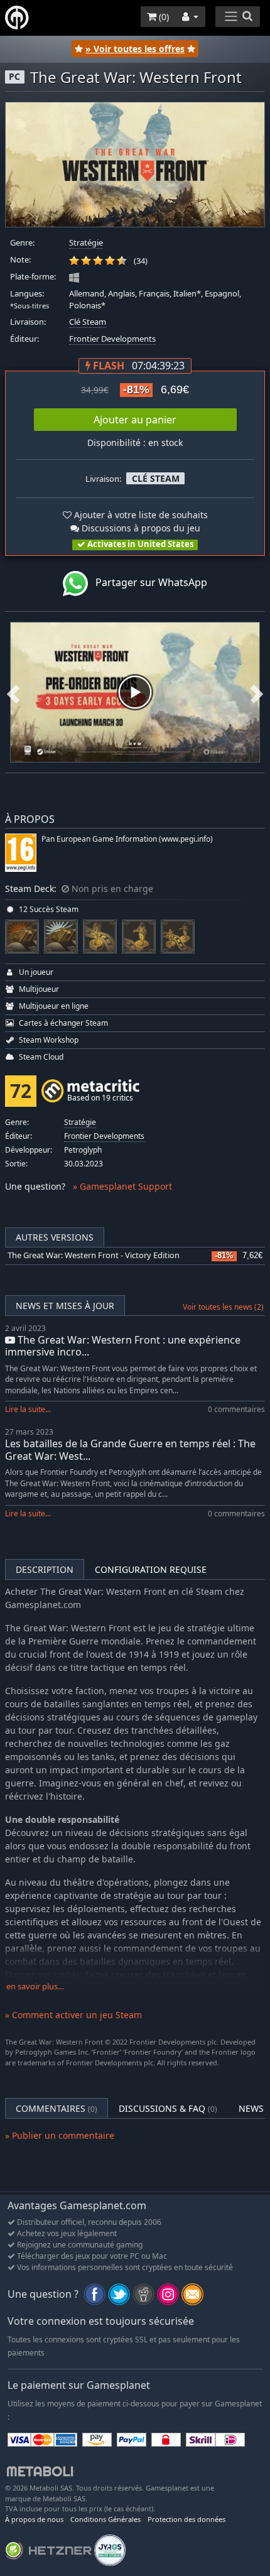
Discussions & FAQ (168, 2108)
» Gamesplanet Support (122, 1186)
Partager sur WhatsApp (148, 583)
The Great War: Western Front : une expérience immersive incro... (123, 1346)
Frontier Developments (112, 339)
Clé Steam (88, 322)
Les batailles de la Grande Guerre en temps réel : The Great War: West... (130, 1449)
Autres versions (55, 1237)
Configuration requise (151, 1569)
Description (45, 1569)
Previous (13, 692)
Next (257, 692)
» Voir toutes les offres (135, 49)
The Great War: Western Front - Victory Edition (94, 1255)
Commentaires (57, 2108)
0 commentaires (236, 1409)
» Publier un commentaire (60, 2135)
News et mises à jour (65, 1306)
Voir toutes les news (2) (223, 1307)
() (163, 17)
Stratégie (86, 243)
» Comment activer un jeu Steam (73, 2015)
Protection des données (186, 2519)
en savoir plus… (35, 1986)
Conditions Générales (105, 2519)
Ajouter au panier (135, 420)
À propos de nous (34, 2519)
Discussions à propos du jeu (140, 528)
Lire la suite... (28, 1409)
